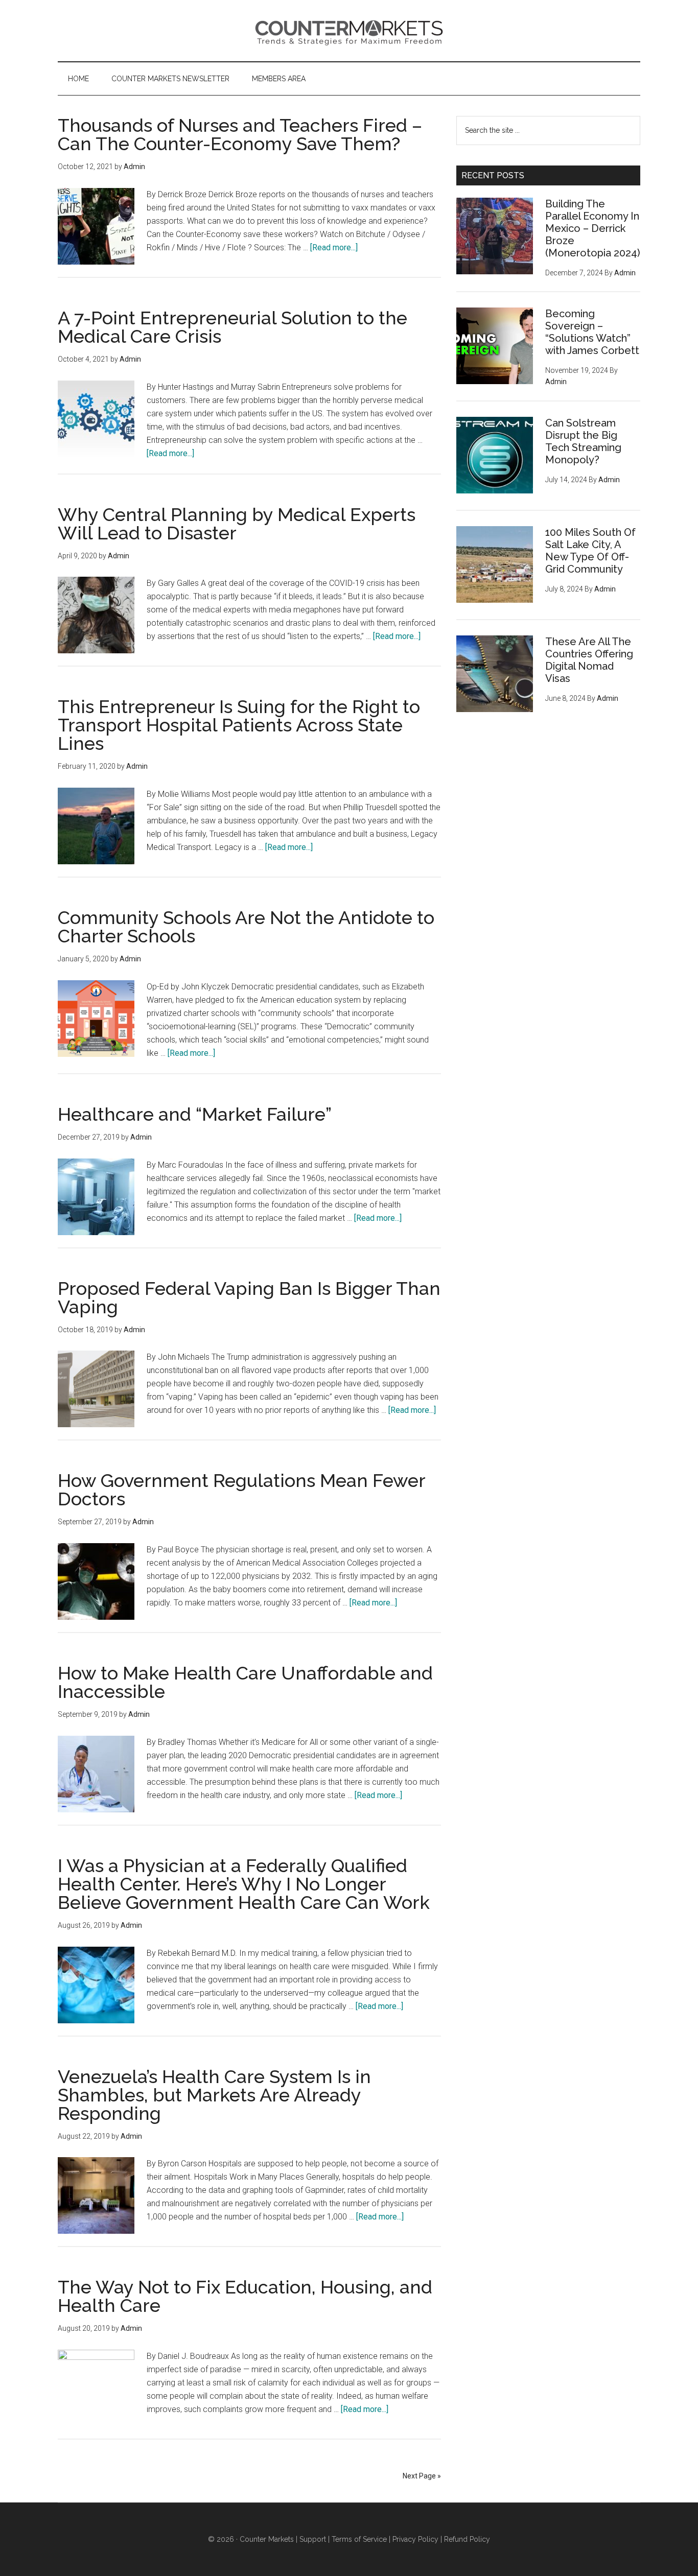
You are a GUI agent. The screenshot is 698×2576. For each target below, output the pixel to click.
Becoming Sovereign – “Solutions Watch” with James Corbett (592, 332)
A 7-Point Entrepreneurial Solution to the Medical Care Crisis (232, 327)
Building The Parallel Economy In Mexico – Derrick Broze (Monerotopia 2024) (593, 228)
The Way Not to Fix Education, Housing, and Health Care (245, 2296)
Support (313, 2539)
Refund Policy (467, 2539)
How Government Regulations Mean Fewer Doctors (241, 1490)
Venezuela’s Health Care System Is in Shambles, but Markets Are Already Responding (214, 2095)
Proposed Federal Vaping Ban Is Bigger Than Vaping (249, 1297)
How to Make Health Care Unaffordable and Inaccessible (245, 1682)
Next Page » (422, 2476)
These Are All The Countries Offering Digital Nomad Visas (589, 660)
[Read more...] (334, 247)
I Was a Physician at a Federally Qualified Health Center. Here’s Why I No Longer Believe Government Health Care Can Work (244, 1884)
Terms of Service (359, 2539)
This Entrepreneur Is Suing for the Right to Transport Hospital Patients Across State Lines (239, 725)
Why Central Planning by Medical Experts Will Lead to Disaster (237, 524)
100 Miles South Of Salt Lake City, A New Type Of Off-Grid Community (590, 551)
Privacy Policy (415, 2539)
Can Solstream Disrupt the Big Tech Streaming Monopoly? (583, 441)
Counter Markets (349, 31)
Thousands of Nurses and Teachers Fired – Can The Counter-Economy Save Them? (240, 134)
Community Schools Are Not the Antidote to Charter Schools (246, 927)
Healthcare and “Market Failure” (195, 1114)
